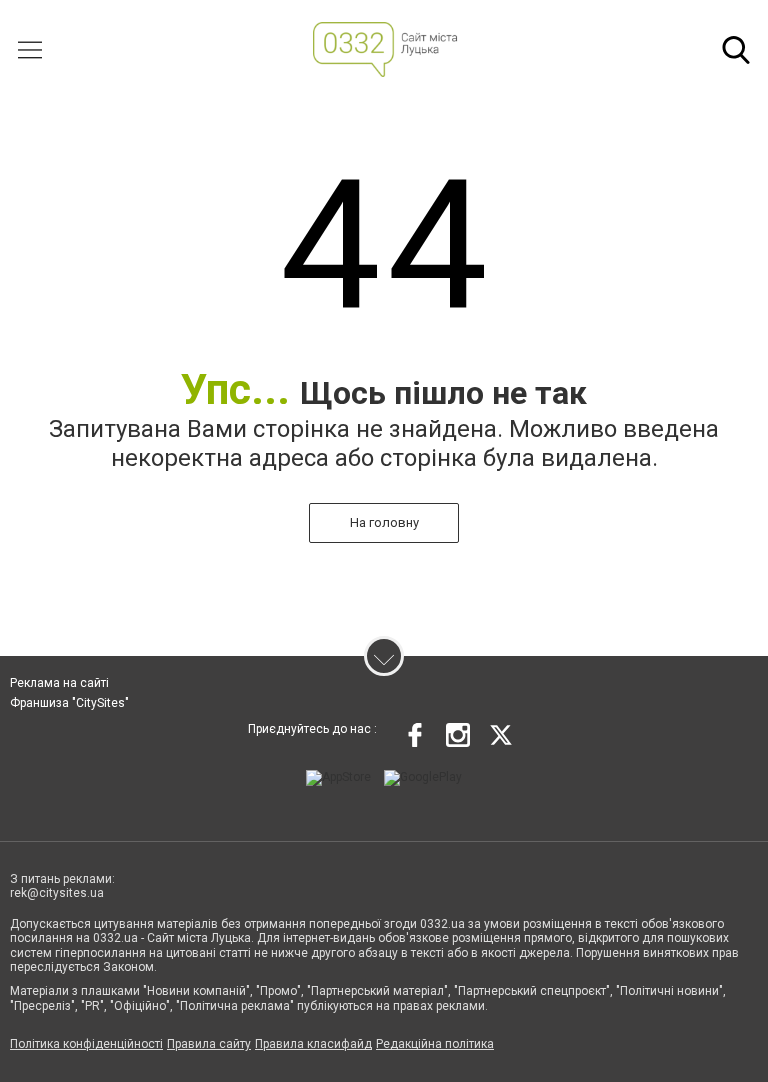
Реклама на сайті (59, 683)
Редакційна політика (435, 1044)
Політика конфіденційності (86, 1044)
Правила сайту (209, 1044)
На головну (384, 522)
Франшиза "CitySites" (69, 703)
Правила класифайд (313, 1044)
